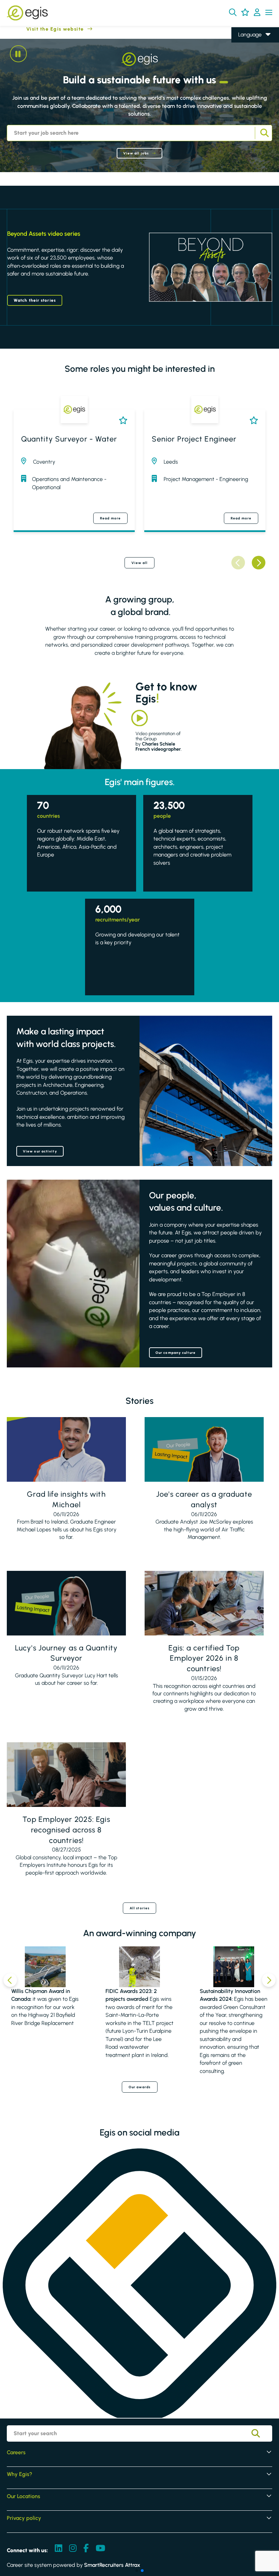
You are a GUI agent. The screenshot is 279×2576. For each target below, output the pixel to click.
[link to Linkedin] (59, 2549)
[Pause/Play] (18, 54)
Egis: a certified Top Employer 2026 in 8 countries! (204, 1658)
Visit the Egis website (42, 29)
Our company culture (176, 1353)
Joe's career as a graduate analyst (204, 1499)
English (247, 45)
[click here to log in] (257, 13)
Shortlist (122, 420)
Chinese (248, 74)
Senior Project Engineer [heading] (194, 439)
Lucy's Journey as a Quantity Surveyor (66, 1653)
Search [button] (264, 133)
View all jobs (136, 153)
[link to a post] (66, 1449)
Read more (110, 518)
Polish (245, 64)
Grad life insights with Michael (66, 1499)
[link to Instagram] (73, 2549)
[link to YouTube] (100, 2549)
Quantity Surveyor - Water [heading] (69, 439)
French (246, 54)
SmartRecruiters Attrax (112, 2565)
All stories (139, 1908)
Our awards (140, 2087)
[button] (233, 12)
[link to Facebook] (86, 2549)
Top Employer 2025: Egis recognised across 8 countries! (66, 1830)
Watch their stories (35, 300)
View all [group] (140, 563)
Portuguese (251, 84)
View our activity (40, 1151)
